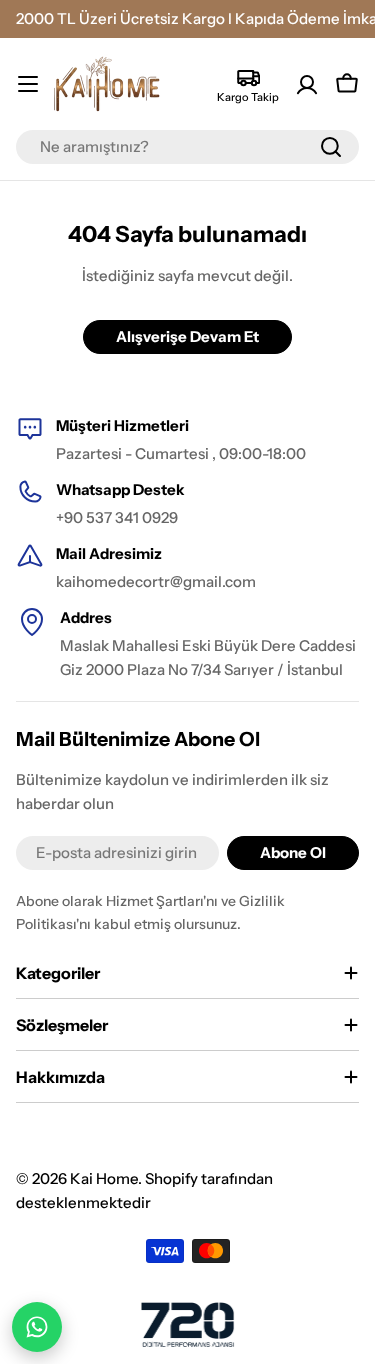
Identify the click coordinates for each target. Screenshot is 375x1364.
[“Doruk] (188, 1324)
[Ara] (331, 147)
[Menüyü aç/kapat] (28, 84)
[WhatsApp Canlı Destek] (37, 1327)
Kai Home (104, 1178)
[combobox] (187, 147)
